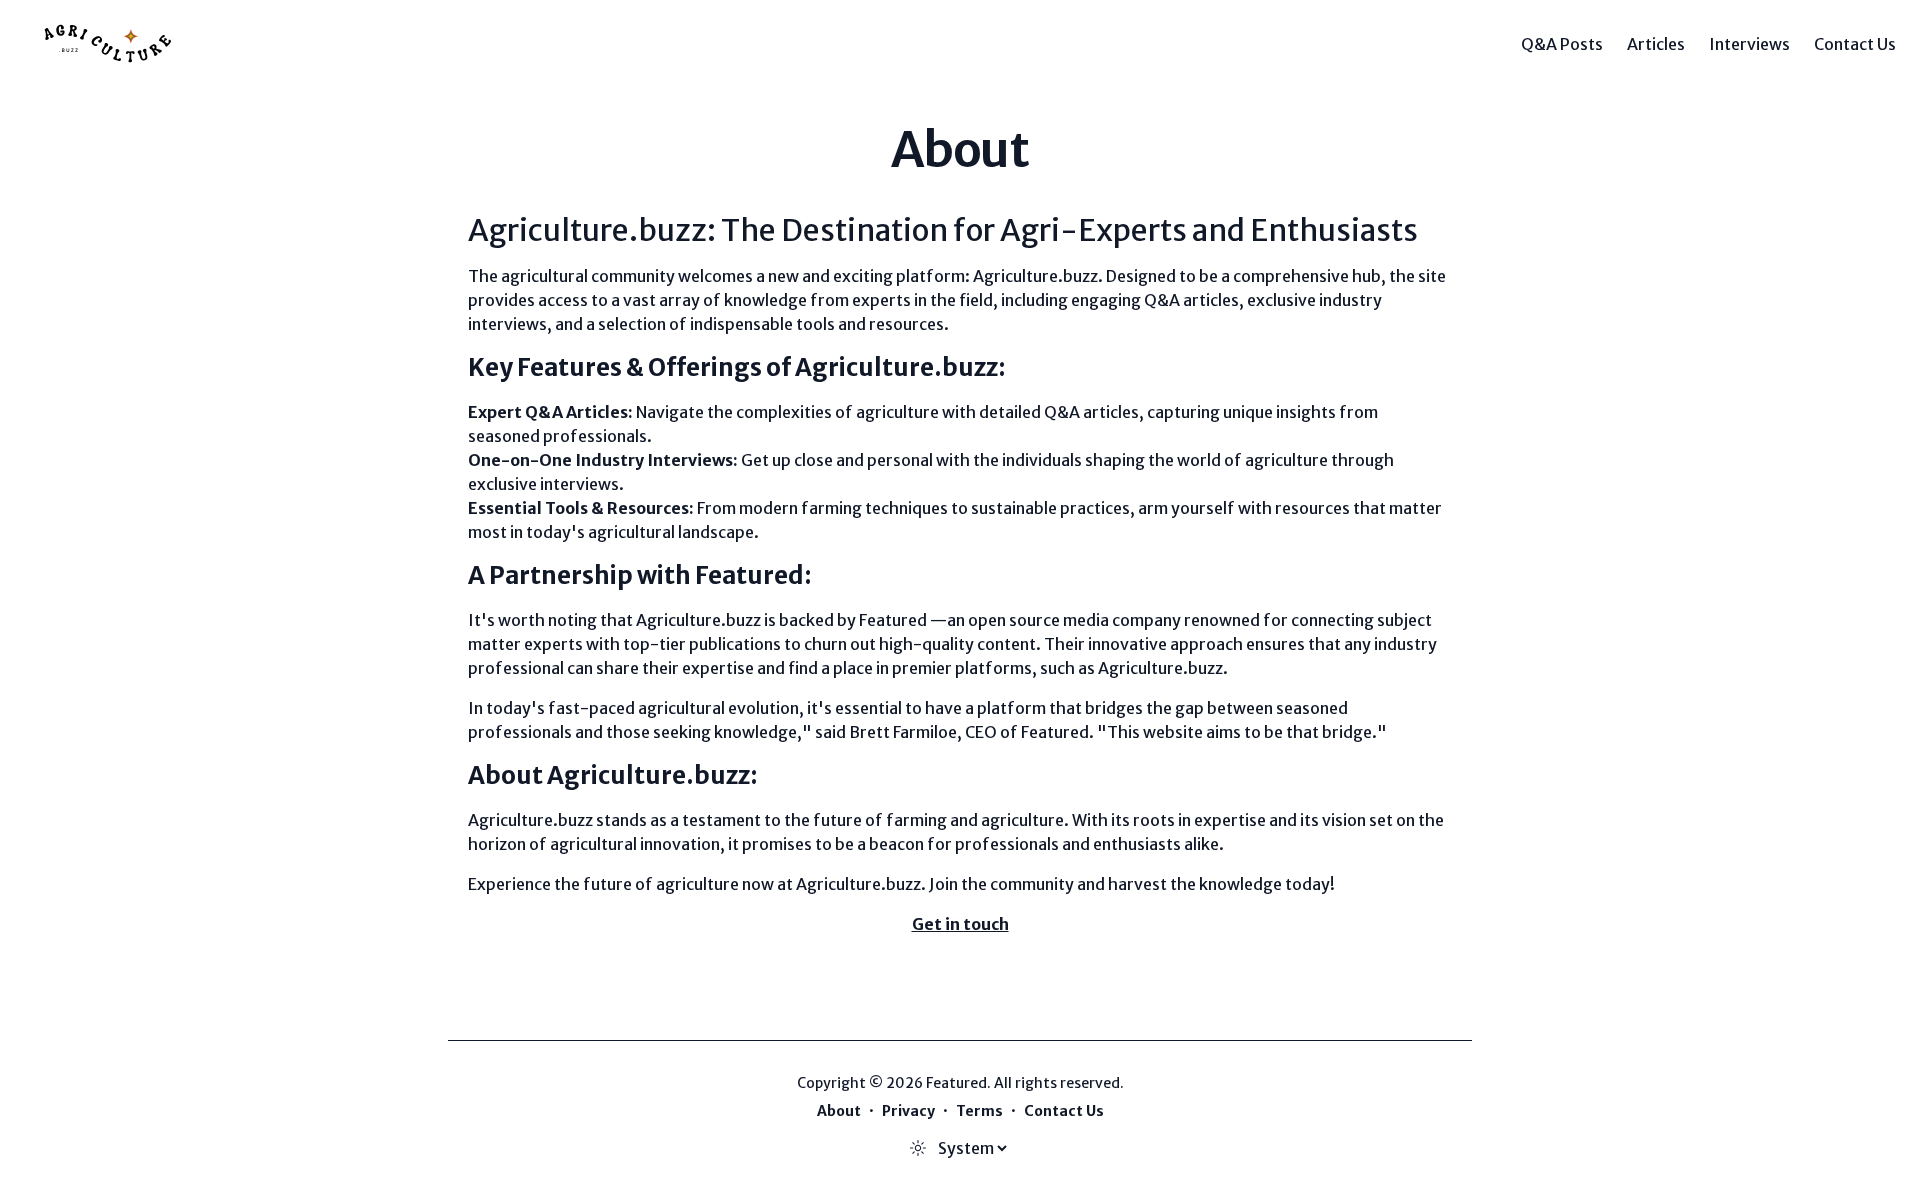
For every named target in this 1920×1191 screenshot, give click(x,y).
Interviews (1749, 44)
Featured (893, 620)
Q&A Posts (1562, 44)
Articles (1656, 44)
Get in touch (960, 924)
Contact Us (1855, 44)
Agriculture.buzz (1035, 276)
